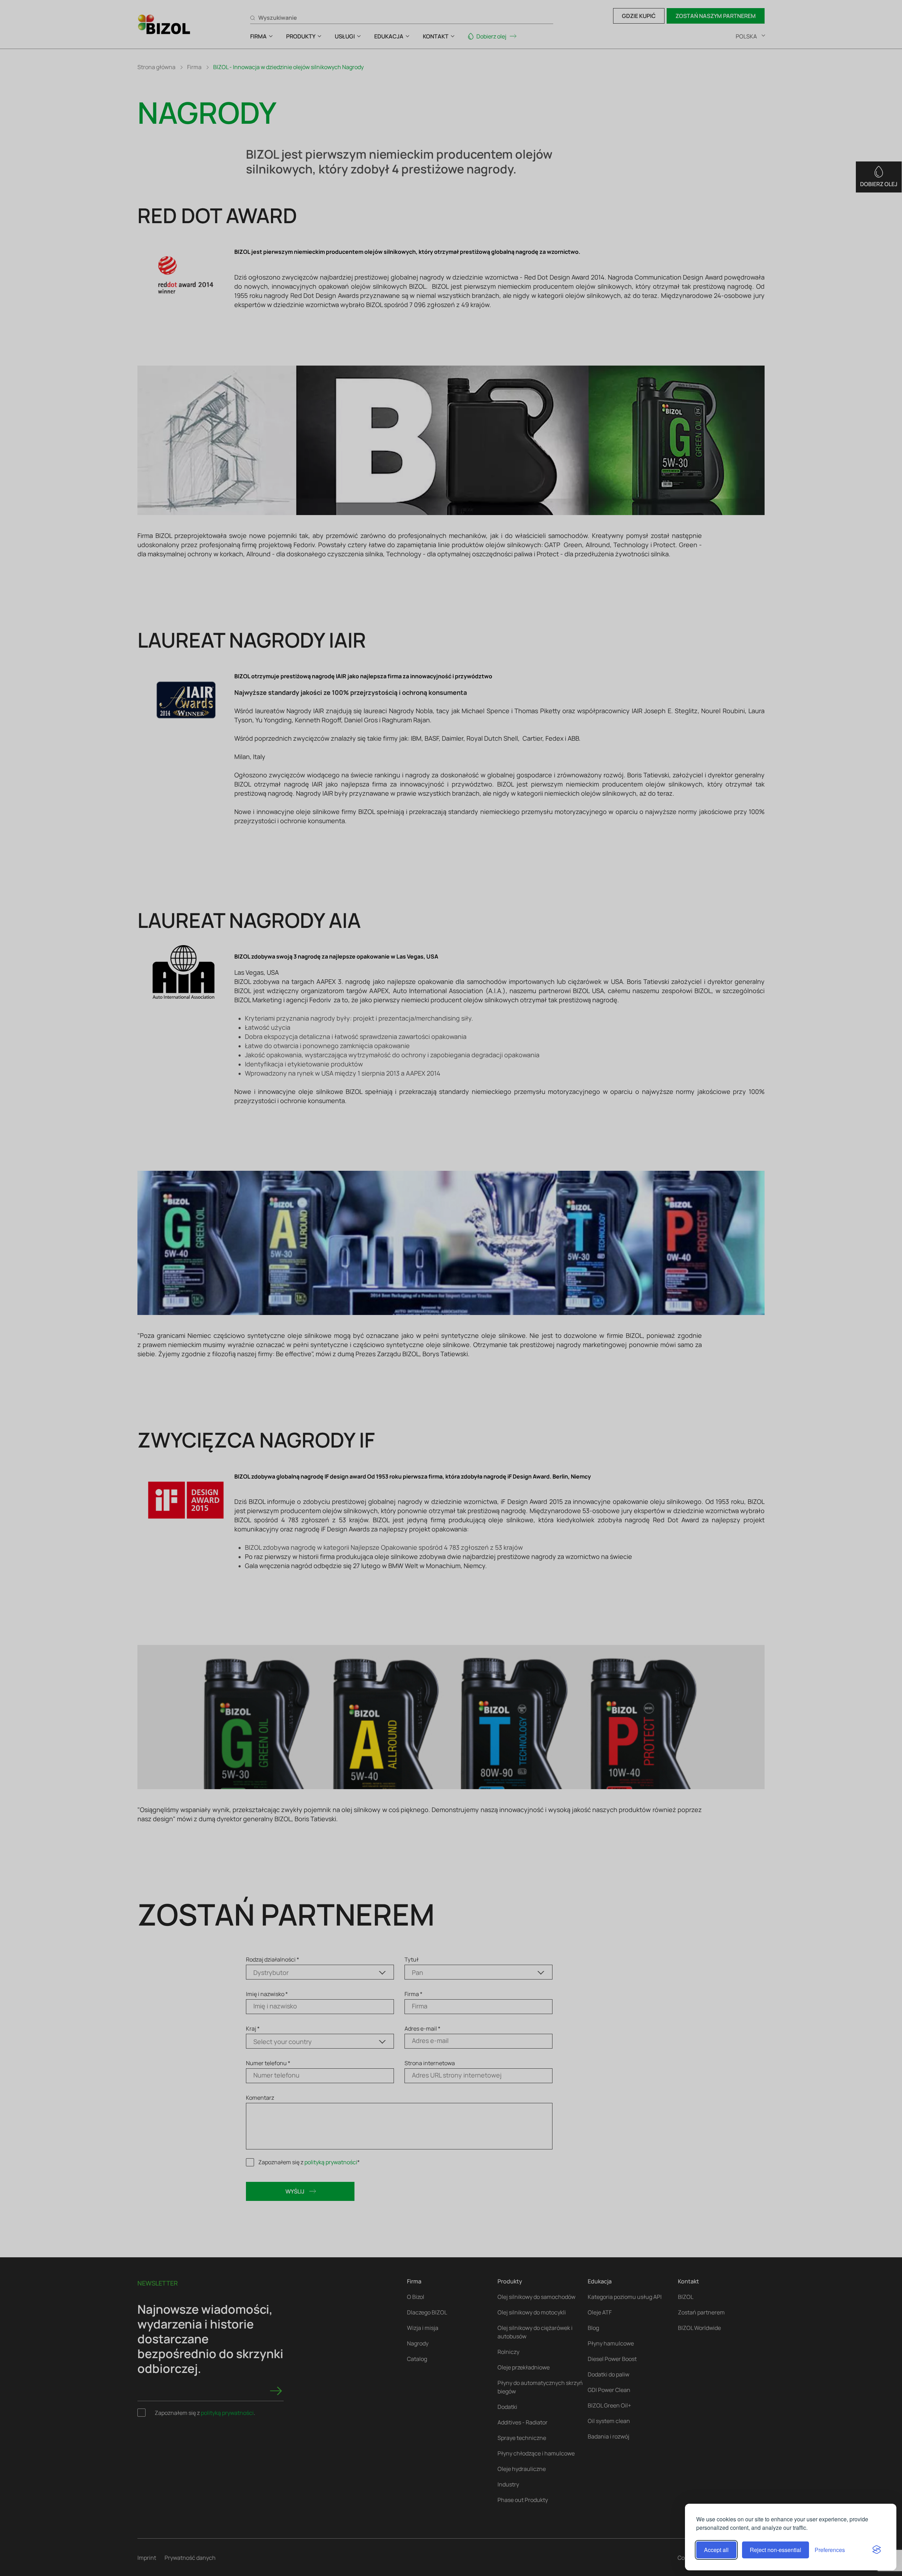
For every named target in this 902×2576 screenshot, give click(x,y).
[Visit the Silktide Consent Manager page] (877, 2550)
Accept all (716, 2550)
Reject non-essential (776, 2550)
